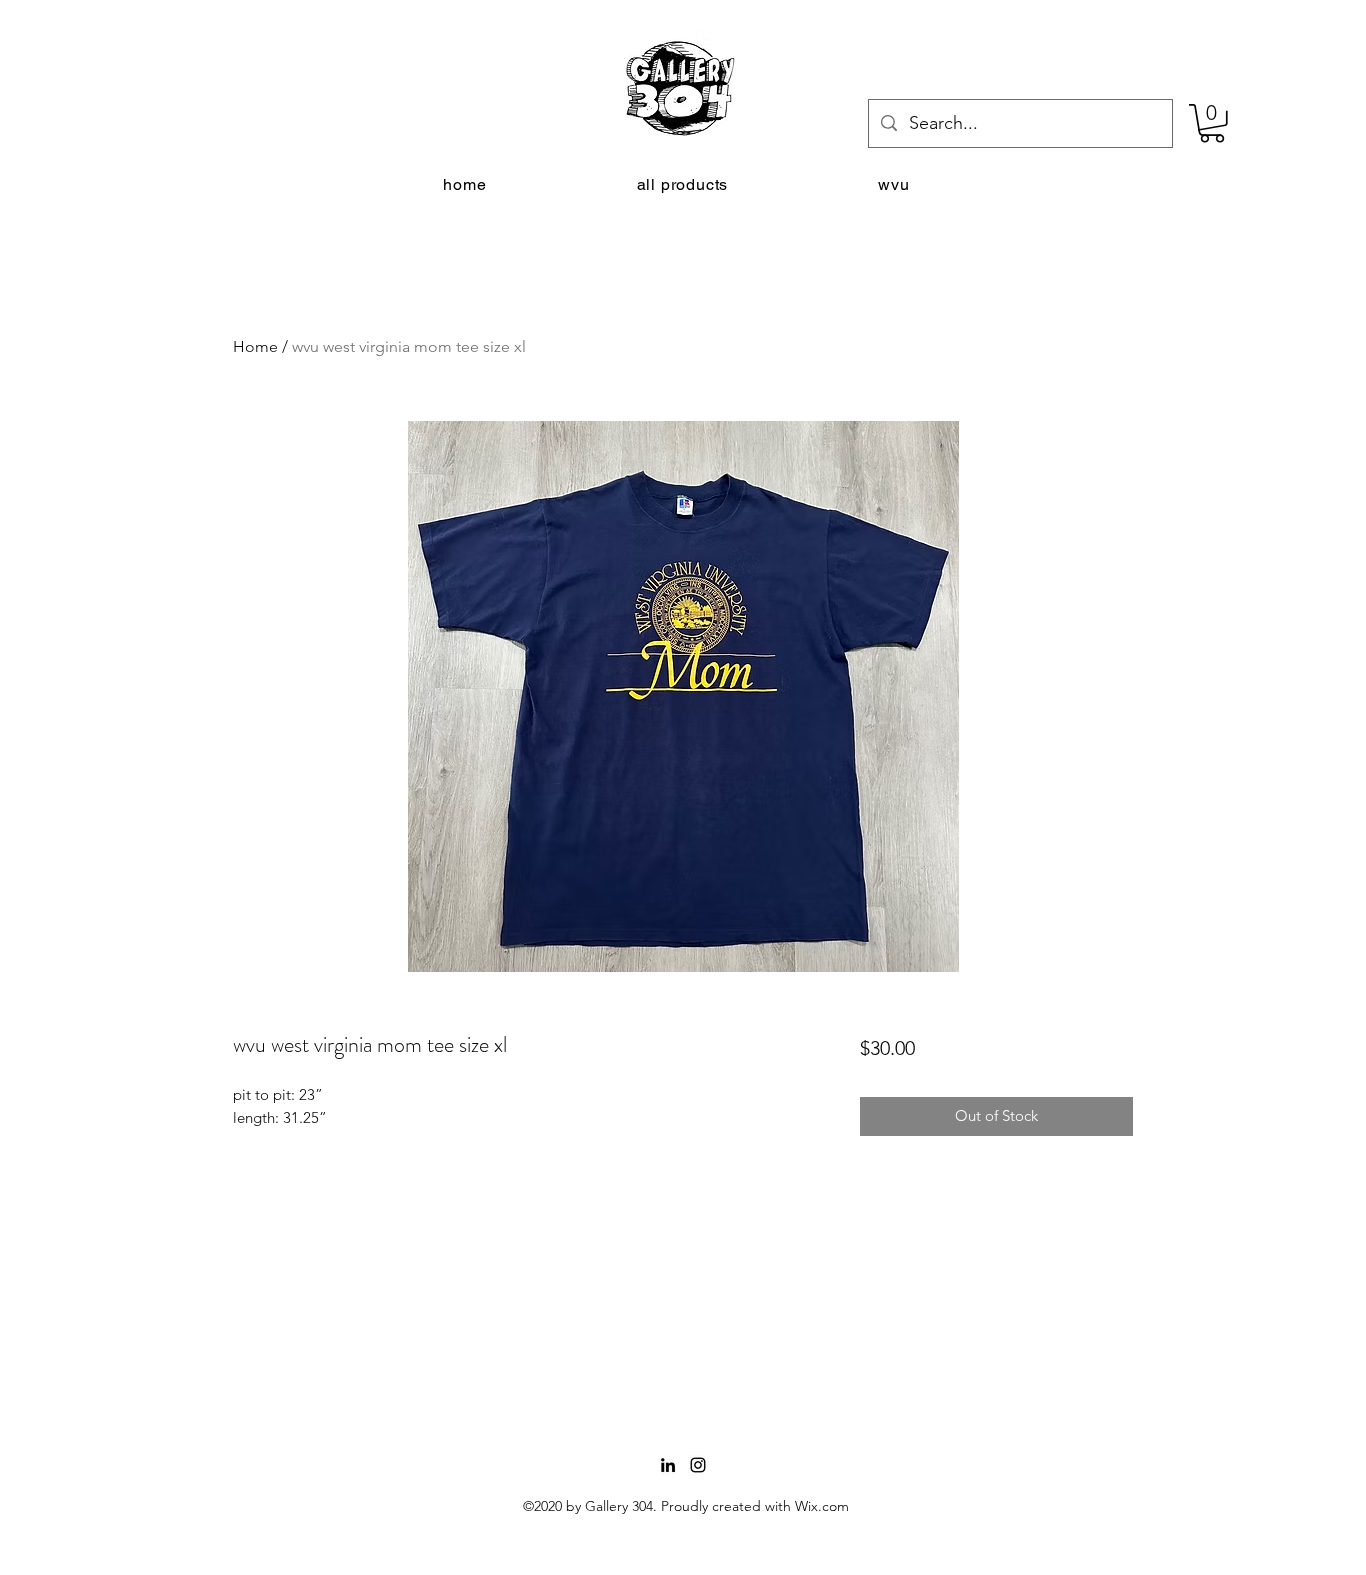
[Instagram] (698, 1465)
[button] (1212, 123)
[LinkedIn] (668, 1465)
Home (255, 346)
